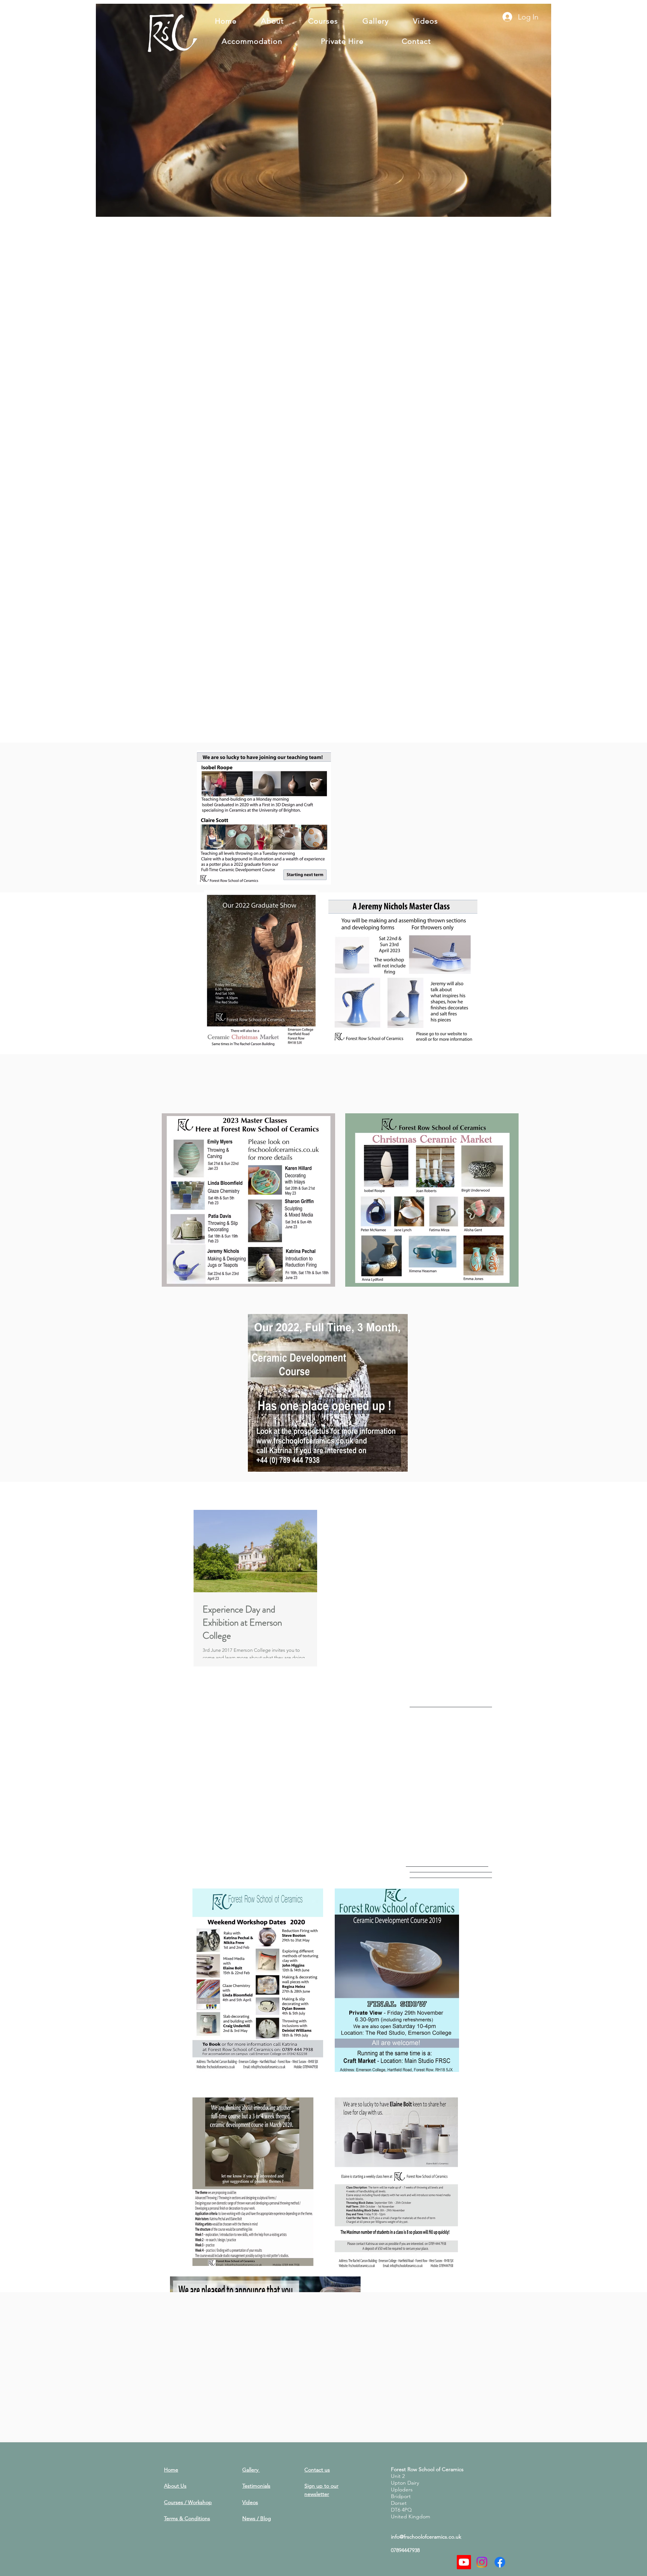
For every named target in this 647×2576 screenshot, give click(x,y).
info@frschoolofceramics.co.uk (426, 2537)
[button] (542, 209)
